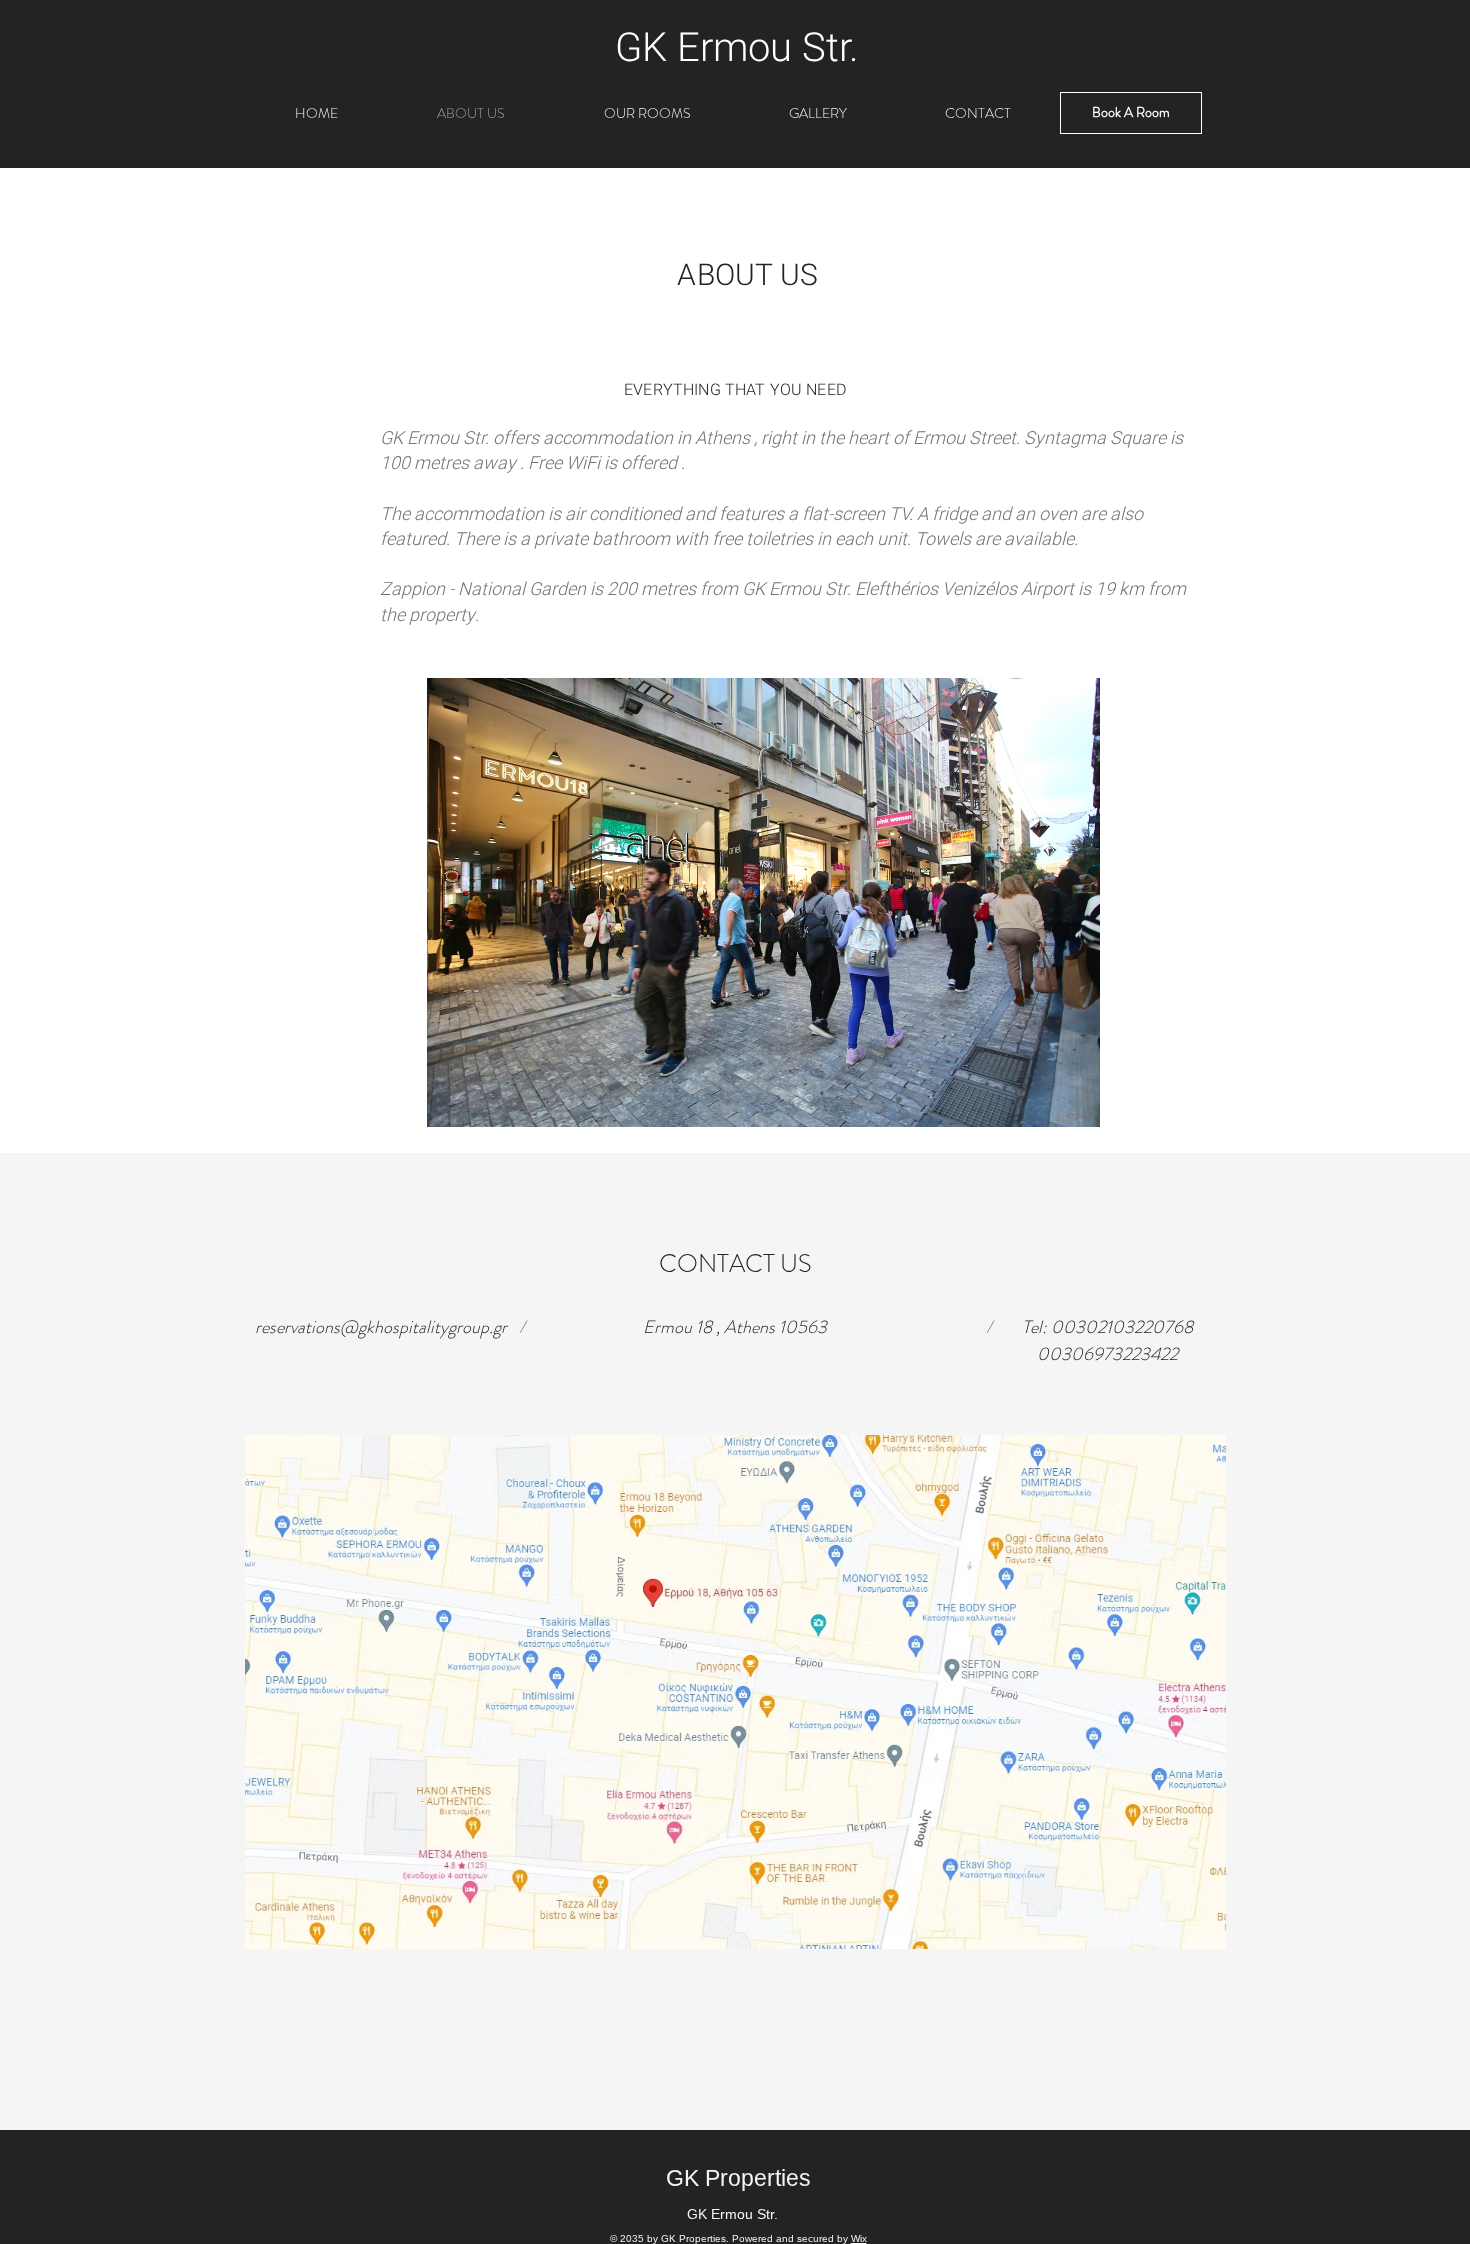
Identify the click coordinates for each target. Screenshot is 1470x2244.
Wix (859, 2238)
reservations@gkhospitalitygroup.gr (381, 1327)
